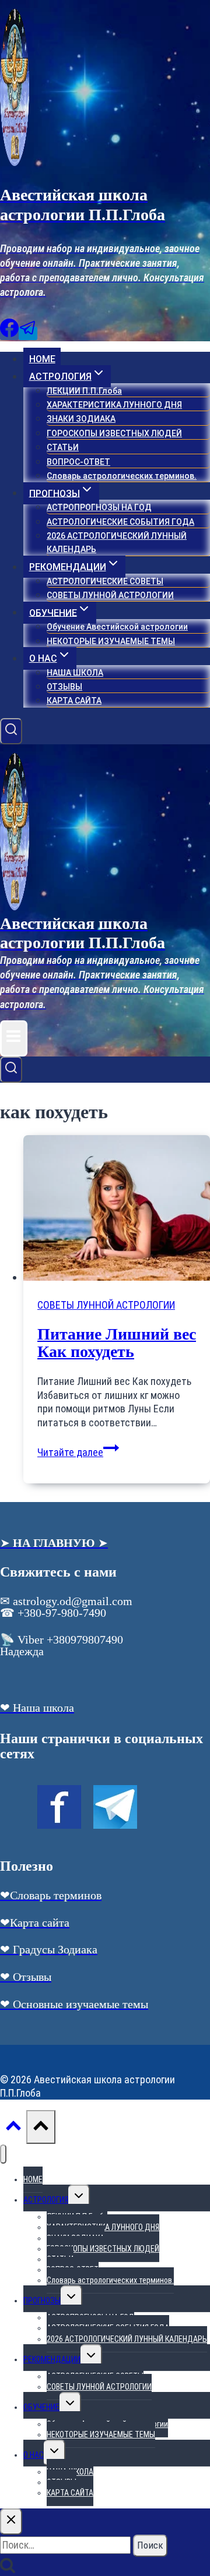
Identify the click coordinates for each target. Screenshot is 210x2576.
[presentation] (117, 1209)
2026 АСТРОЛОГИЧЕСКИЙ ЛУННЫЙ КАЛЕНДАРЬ (117, 543)
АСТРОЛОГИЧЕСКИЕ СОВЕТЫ (105, 581)
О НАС (34, 2455)
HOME (42, 359)
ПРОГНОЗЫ (42, 2301)
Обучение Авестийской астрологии (117, 627)
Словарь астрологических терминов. (122, 476)
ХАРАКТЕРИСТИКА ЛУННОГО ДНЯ (114, 405)
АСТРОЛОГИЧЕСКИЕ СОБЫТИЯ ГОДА (120, 522)
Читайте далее (78, 1452)
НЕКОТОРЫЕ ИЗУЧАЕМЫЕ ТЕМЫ (111, 641)
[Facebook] (9, 333)
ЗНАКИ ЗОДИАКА (81, 419)
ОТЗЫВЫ (64, 687)
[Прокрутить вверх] (13, 2128)
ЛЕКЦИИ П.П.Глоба (84, 391)
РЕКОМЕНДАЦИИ (52, 2359)
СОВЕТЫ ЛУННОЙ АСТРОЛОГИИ (110, 595)
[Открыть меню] (14, 1038)
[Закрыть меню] (3, 2154)
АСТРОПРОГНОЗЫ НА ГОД (99, 507)
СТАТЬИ (63, 447)
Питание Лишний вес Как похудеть (117, 1343)
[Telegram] (28, 333)
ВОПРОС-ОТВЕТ (78, 462)
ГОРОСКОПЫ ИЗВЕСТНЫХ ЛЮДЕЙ (114, 433)
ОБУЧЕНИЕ (41, 2407)
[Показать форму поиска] (11, 732)
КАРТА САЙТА (74, 701)
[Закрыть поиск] (11, 2522)
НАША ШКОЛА (75, 673)
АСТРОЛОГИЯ (46, 2200)
